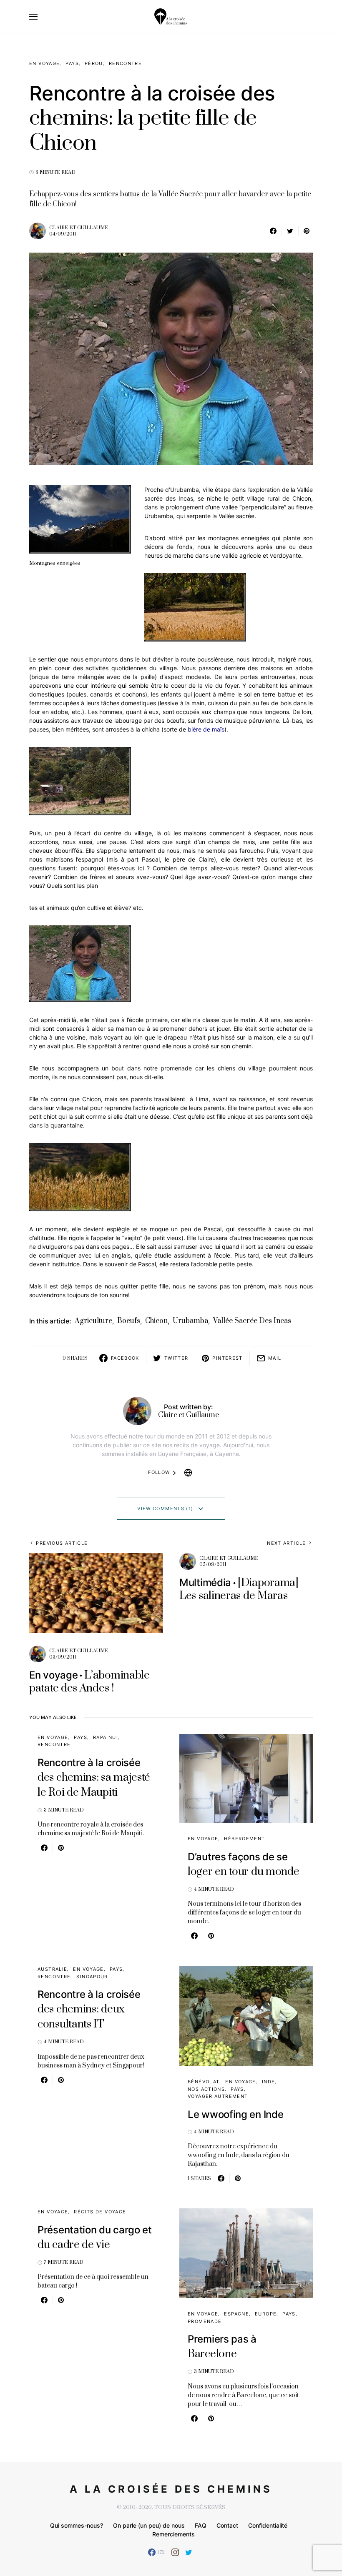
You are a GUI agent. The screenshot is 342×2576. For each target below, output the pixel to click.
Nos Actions (206, 2089)
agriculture (93, 1321)
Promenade (205, 2321)
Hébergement (244, 1839)
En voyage (44, 63)
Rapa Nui (106, 1737)
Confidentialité (268, 2525)
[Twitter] (189, 2552)
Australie (52, 1969)
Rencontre (125, 63)
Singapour (92, 1977)
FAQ (201, 2525)
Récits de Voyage (100, 2212)
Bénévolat (204, 2082)
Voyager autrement (218, 2096)
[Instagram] (175, 2552)
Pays (72, 63)
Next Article (287, 1543)
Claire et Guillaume (79, 228)
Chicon (156, 1321)
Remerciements (174, 2534)
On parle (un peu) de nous (149, 2525)
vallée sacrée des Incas (252, 1321)
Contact (227, 2525)
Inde (269, 2082)
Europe (266, 2314)
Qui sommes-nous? (77, 2525)
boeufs (129, 1321)
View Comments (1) (165, 1509)
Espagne (236, 2314)
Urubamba (190, 1321)
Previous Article (62, 1543)
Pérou (94, 63)
